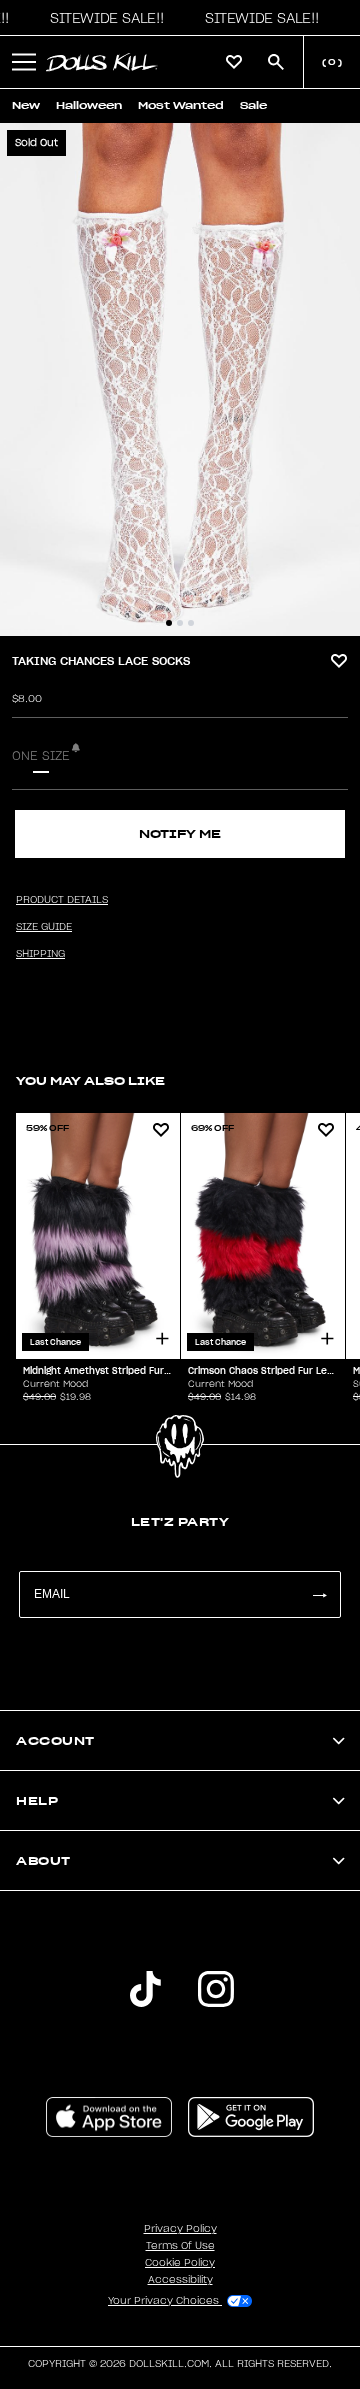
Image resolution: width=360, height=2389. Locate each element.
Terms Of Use (180, 2246)
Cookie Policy (180, 2263)
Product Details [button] (62, 900)
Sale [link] (253, 105)
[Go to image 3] (191, 623)
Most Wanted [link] (181, 105)
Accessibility (180, 2280)
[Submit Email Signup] (319, 1594)
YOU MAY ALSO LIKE (90, 1080)
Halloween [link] (89, 105)
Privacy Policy (180, 2229)
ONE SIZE (41, 756)
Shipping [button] (40, 954)
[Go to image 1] (169, 623)
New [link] (26, 105)
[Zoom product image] (180, 379)
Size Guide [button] (44, 927)
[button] (102, 18)
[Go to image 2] (180, 623)
